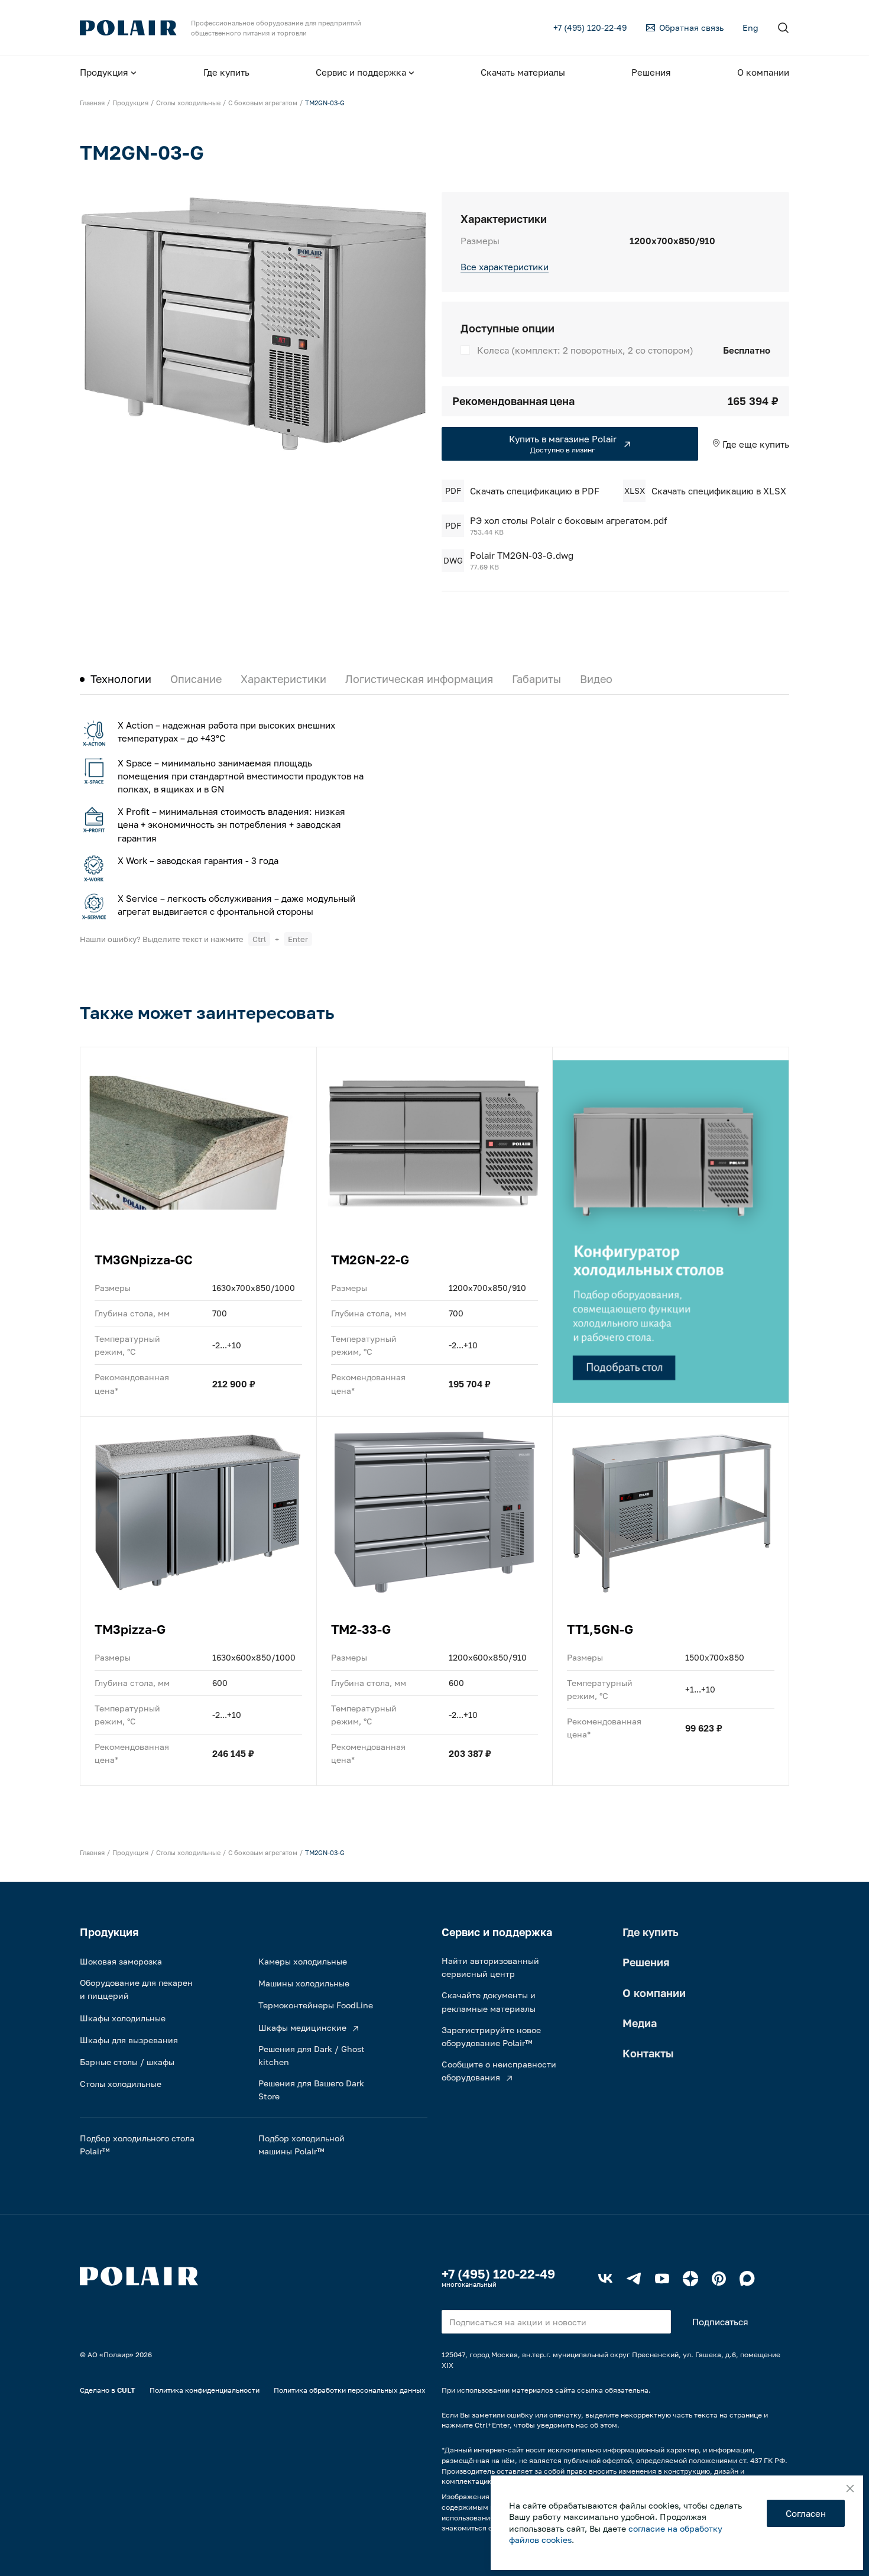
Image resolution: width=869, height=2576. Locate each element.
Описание (196, 679)
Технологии (121, 679)
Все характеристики (505, 267)
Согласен (806, 2513)
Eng (750, 27)
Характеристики (283, 679)
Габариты (536, 679)
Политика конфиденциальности (205, 2390)
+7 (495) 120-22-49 (498, 2274)
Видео (596, 679)
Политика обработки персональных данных (350, 2390)
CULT (126, 2390)
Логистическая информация (419, 679)
